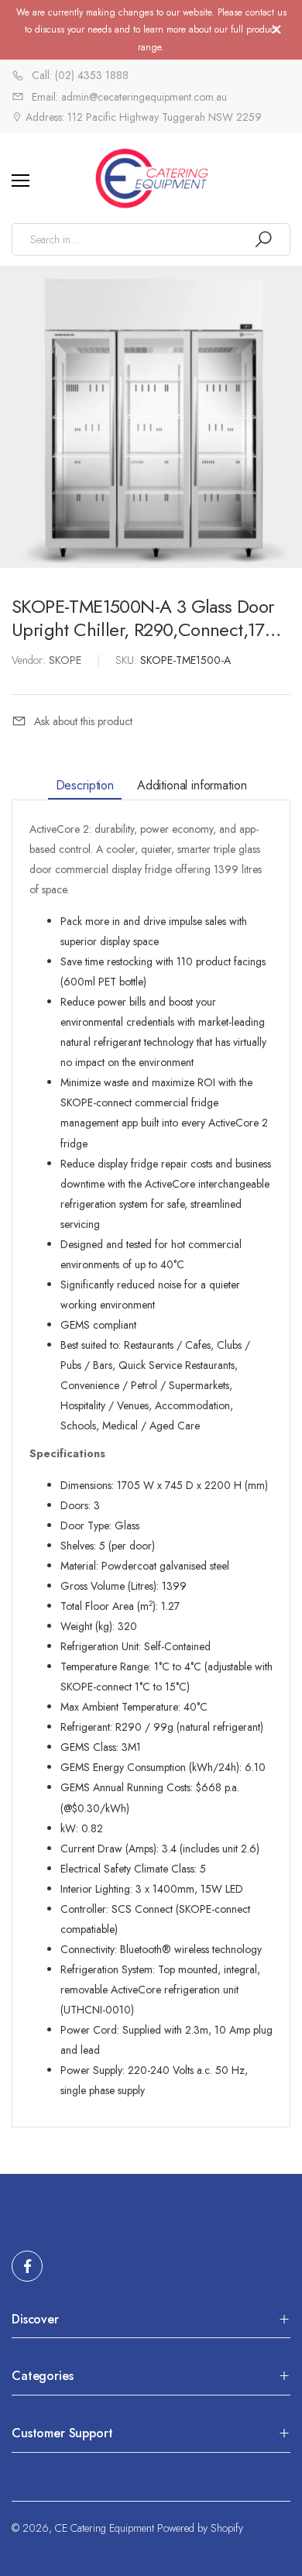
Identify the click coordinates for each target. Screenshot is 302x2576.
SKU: (128, 660)
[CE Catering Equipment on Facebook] (27, 2266)
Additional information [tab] (192, 784)
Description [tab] (85, 784)
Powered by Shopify (200, 2528)
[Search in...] (263, 239)
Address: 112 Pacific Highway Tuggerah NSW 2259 (142, 117)
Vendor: (30, 660)
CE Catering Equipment (105, 2528)
